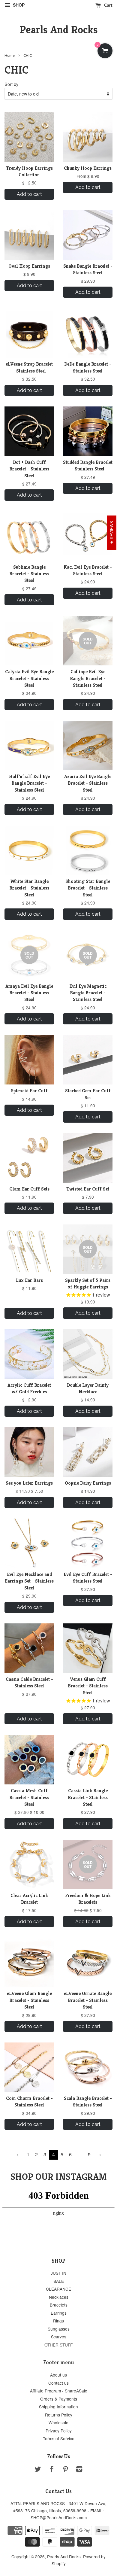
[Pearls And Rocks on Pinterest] (65, 2470)
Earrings (59, 2313)
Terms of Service (59, 2438)
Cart (108, 5)
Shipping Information (58, 2407)
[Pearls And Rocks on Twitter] (38, 2470)
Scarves (59, 2337)
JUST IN (58, 2273)
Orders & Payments (59, 2399)
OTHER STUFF (58, 2345)
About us (58, 2375)
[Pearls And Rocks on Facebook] (52, 2470)
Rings (58, 2321)
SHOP (18, 5)
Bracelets (59, 2305)
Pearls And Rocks (59, 30)
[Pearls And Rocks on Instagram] (79, 2470)
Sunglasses (59, 2329)
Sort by (11, 84)
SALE (59, 2281)
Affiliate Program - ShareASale (59, 2391)
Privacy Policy (59, 2431)
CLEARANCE (58, 2289)
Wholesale (58, 2422)
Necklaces (59, 2297)
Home (10, 55)
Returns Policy (59, 2415)
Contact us (58, 2383)
